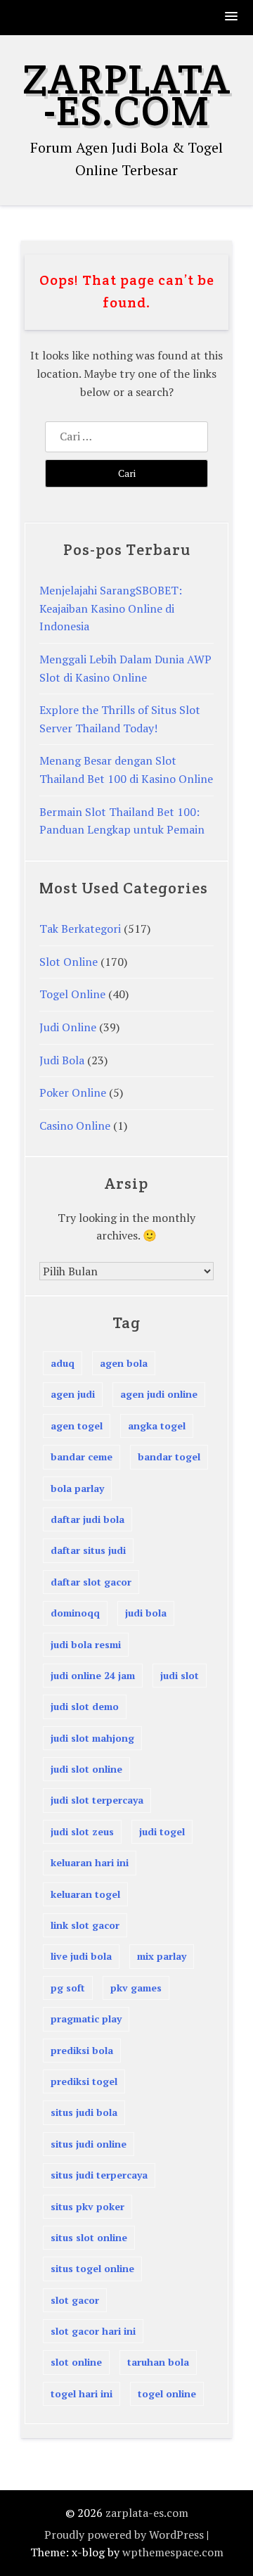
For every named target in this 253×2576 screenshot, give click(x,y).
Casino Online (75, 1126)
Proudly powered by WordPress (124, 2534)
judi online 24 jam (93, 1675)
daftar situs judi (88, 1550)
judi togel (162, 1831)
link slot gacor (85, 1925)
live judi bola (81, 1956)
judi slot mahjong (92, 1738)
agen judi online (159, 1394)
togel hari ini (82, 2393)
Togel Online (72, 994)
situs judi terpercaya (99, 2175)
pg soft (68, 1988)
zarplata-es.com (126, 95)
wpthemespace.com (173, 2552)
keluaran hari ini (90, 1862)
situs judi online (89, 2144)
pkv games (136, 1988)
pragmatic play (86, 2019)
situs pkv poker (87, 2206)
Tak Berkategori (80, 929)
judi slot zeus (82, 1831)
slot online (76, 2362)
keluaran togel (85, 1894)
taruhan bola (158, 2362)
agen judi (73, 1394)
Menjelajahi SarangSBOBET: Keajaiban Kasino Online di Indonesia (111, 608)
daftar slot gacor (91, 1582)
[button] (232, 17)
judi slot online (86, 1769)
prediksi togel (84, 2081)
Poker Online (73, 1092)
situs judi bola (84, 2112)
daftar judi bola (87, 1519)
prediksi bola (82, 2050)
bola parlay (77, 1488)
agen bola (124, 1363)
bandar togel (169, 1456)
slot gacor (75, 2300)
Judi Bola (62, 1060)
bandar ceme (82, 1456)
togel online (167, 2393)
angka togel (157, 1426)
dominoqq (75, 1613)
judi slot (180, 1675)
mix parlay (162, 1956)
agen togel (77, 1426)
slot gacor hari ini (93, 2331)
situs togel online (92, 2268)
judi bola (146, 1613)
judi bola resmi (86, 1644)
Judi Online (68, 1027)
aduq (63, 1363)
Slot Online (69, 962)
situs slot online (89, 2237)
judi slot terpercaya (97, 1800)
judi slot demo (85, 1706)
